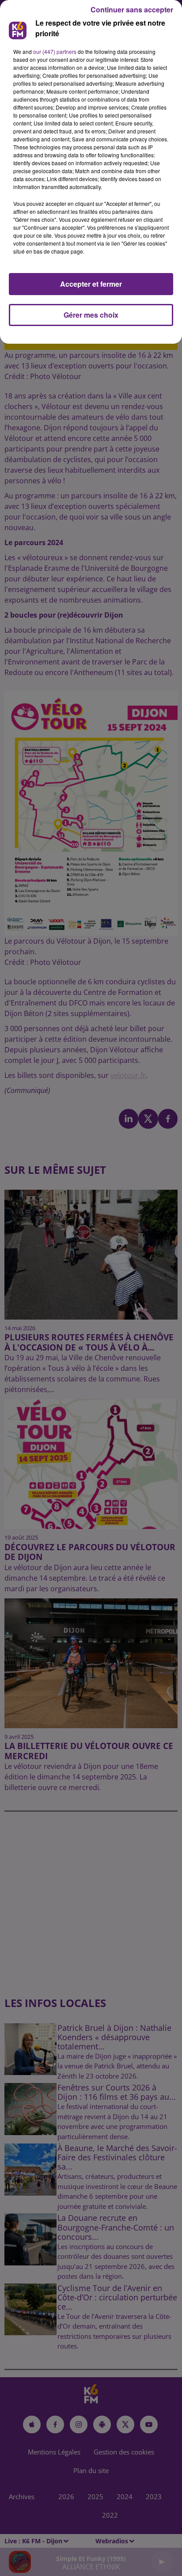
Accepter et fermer (91, 284)
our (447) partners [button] (55, 51)
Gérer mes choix (91, 315)
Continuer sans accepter (132, 9)
